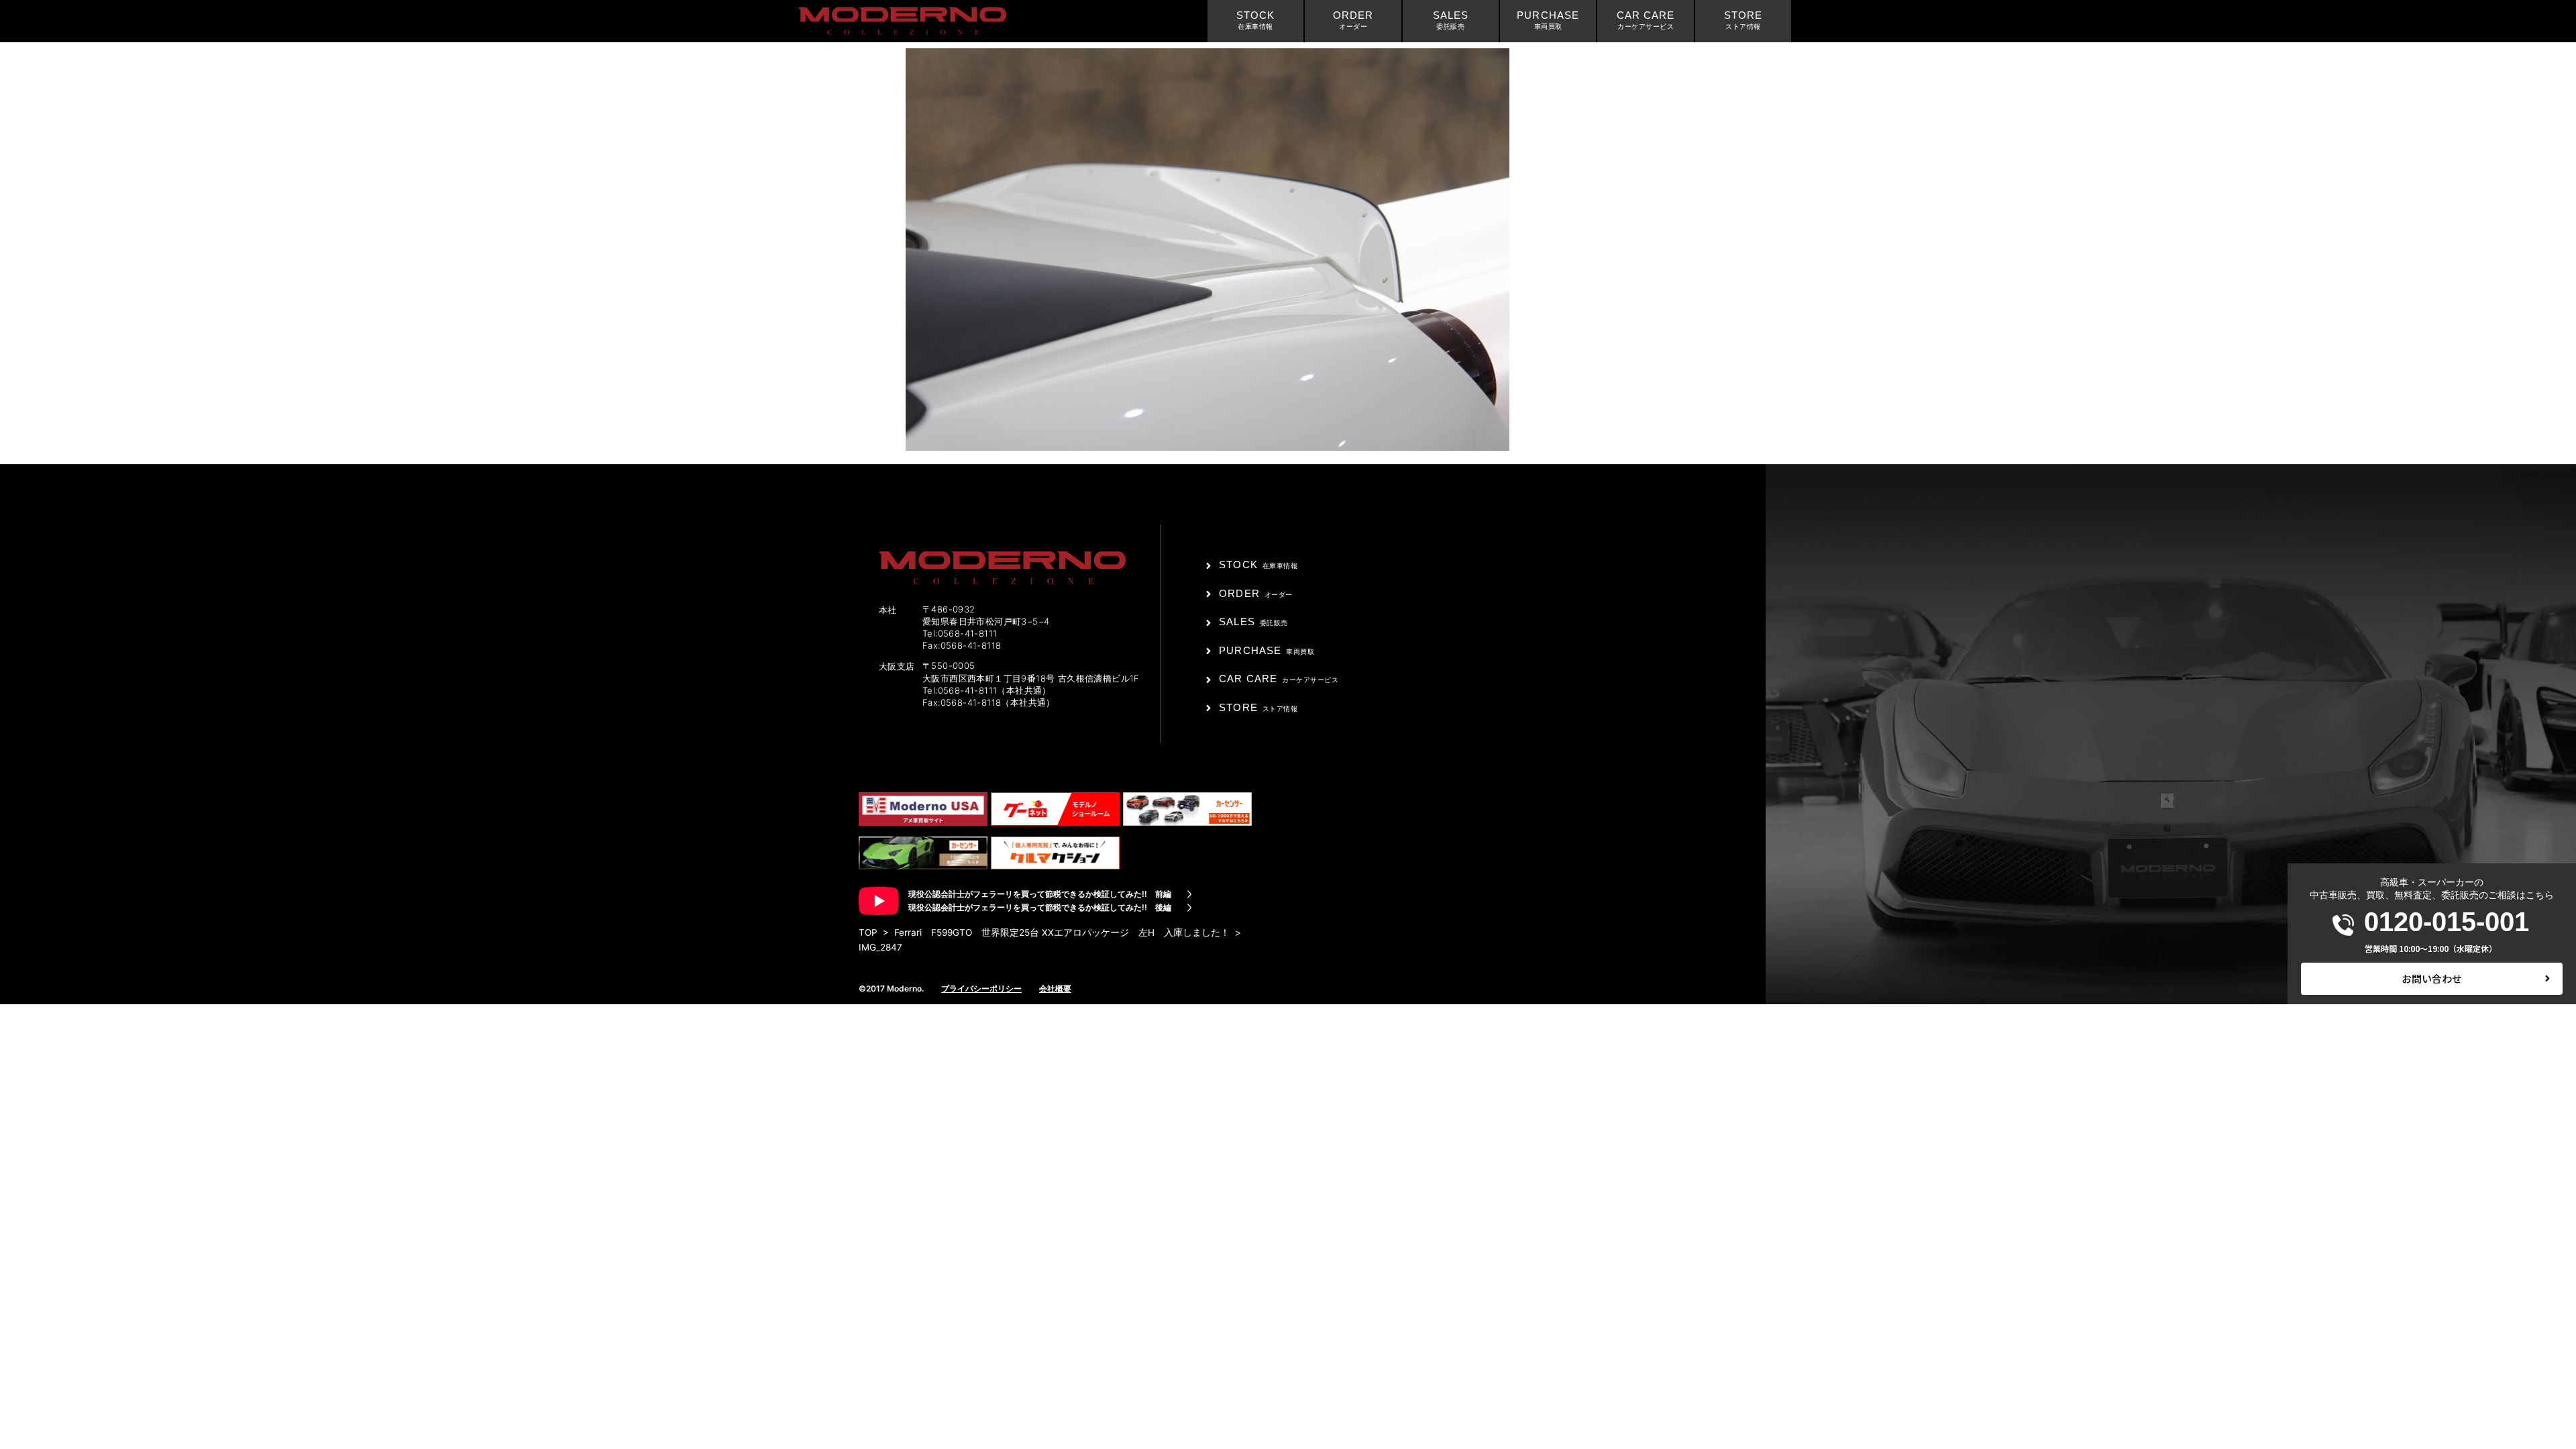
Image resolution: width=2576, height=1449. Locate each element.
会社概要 (1055, 988)
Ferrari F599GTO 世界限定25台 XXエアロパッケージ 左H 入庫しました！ (1062, 932)
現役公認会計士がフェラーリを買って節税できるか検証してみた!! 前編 (1040, 894)
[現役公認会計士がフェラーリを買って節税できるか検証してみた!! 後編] (1189, 908)
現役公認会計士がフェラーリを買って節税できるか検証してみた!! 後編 (1040, 907)
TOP (868, 932)
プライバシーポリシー (981, 988)
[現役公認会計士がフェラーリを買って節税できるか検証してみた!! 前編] (1189, 894)
